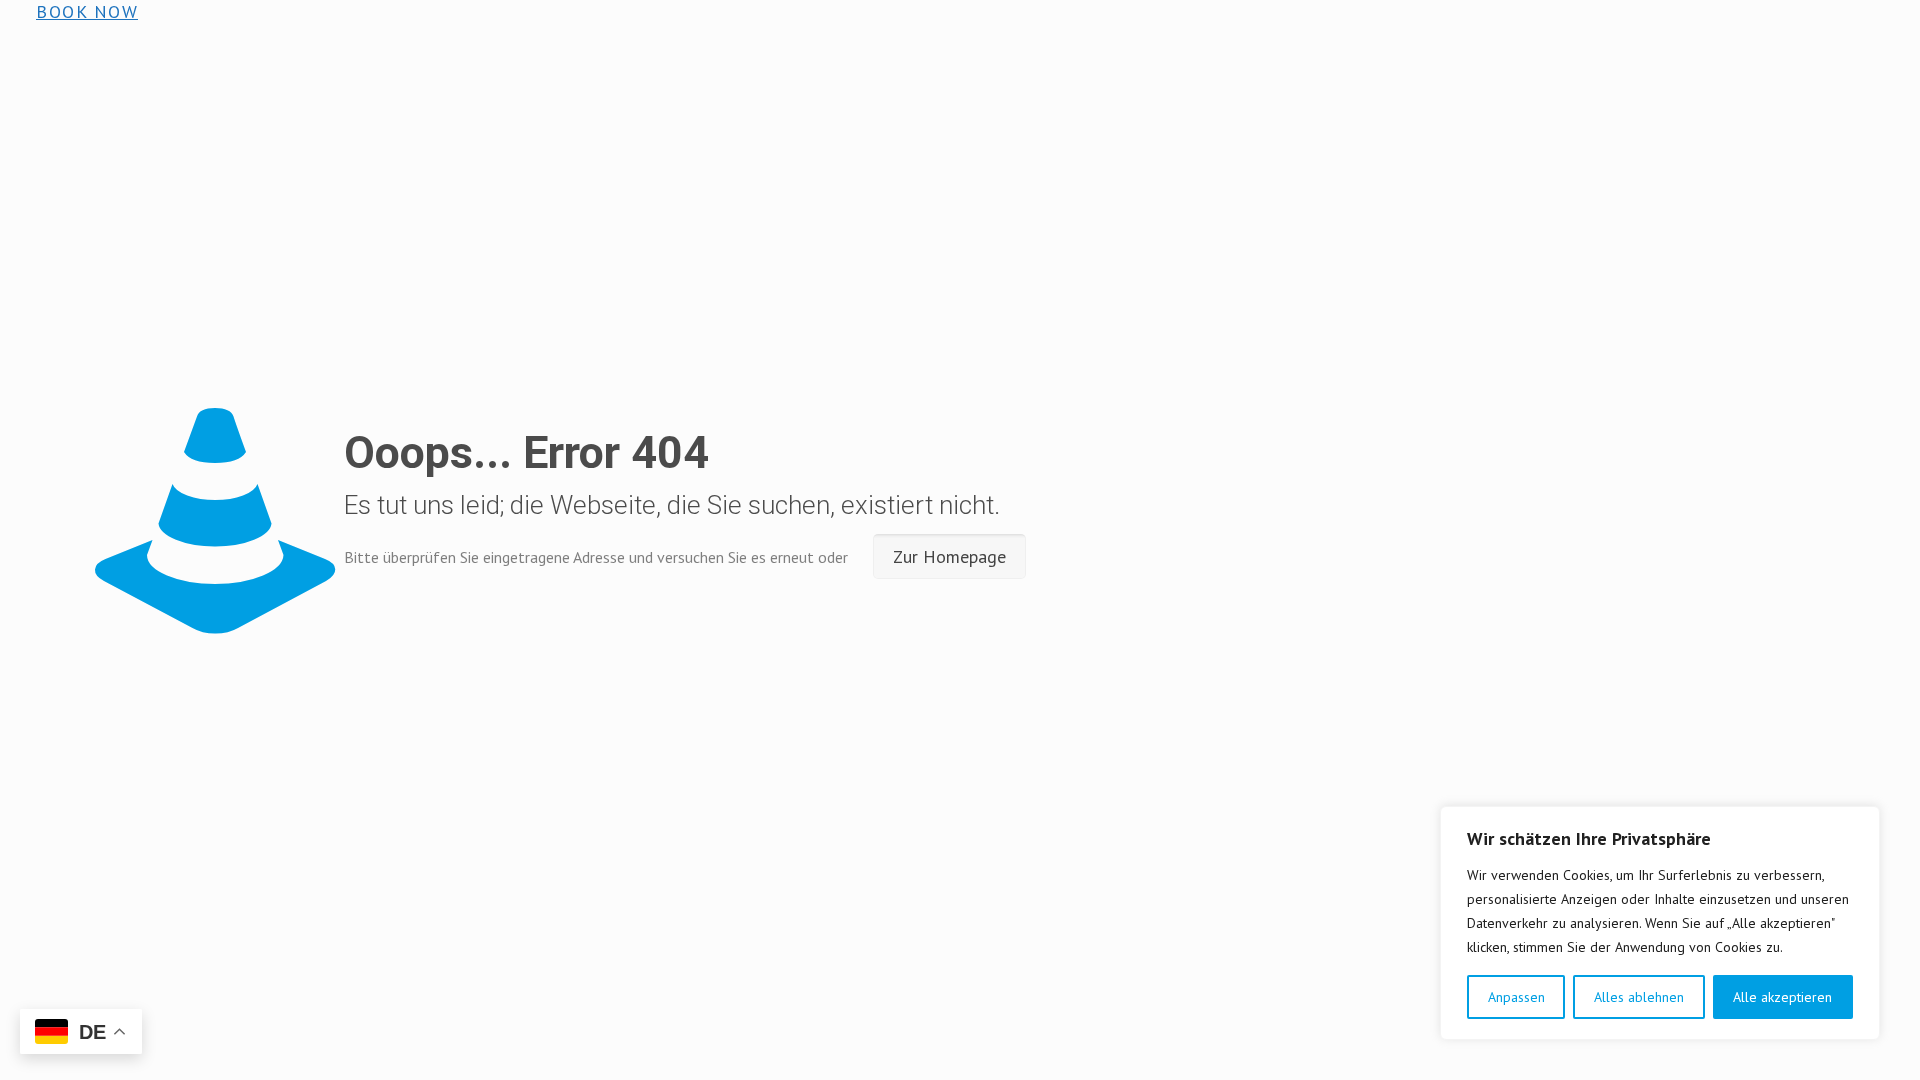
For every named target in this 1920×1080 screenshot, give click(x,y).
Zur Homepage (949, 556)
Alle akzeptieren (1782, 997)
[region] (1660, 923)
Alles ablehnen (1639, 997)
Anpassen (1516, 997)
